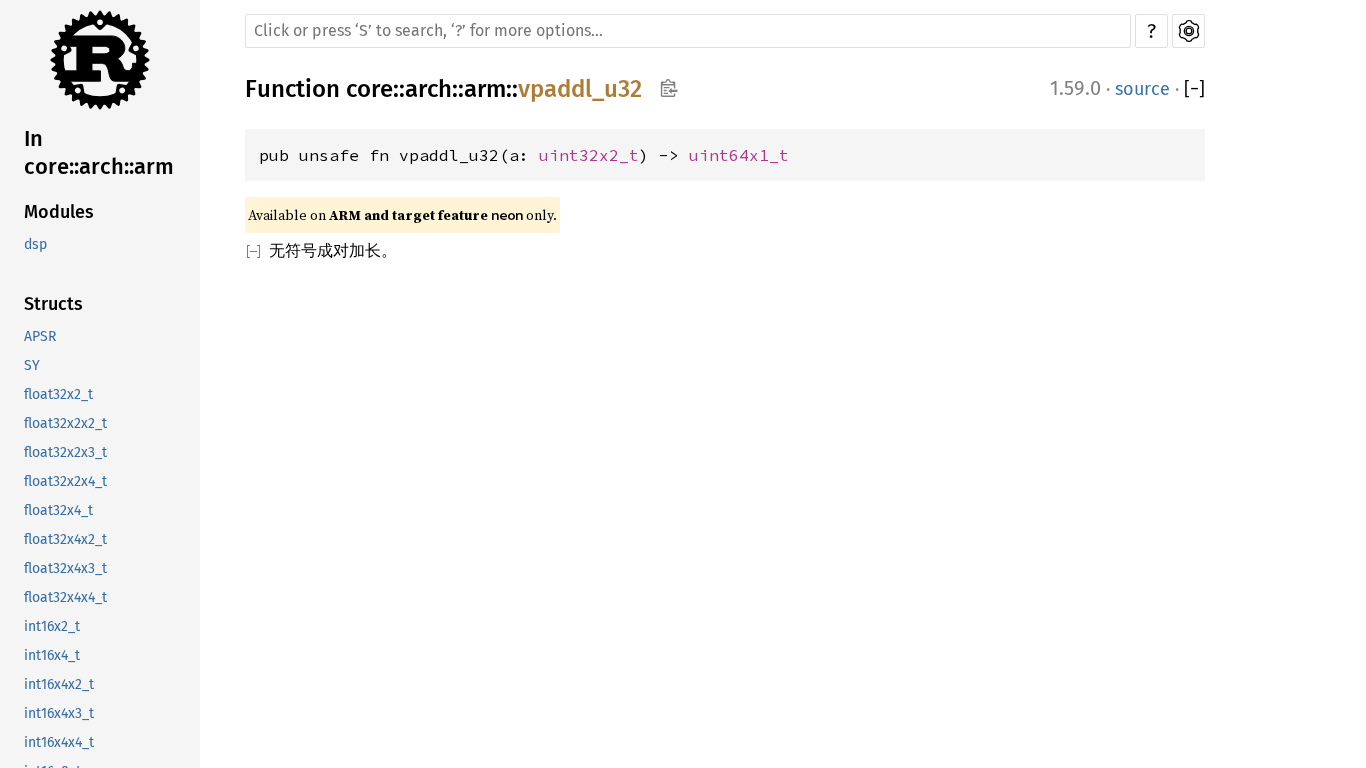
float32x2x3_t (65, 452)
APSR (40, 336)
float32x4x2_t (65, 539)
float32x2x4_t (65, 481)
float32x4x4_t (65, 597)
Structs (53, 304)
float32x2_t (58, 394)
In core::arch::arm (99, 152)
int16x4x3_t (59, 713)
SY (32, 365)
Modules (59, 212)
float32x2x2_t (65, 423)
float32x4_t (58, 510)
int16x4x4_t (59, 742)
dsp (35, 244)
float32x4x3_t (65, 568)
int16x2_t (52, 626)
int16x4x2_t (59, 684)
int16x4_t (52, 655)
